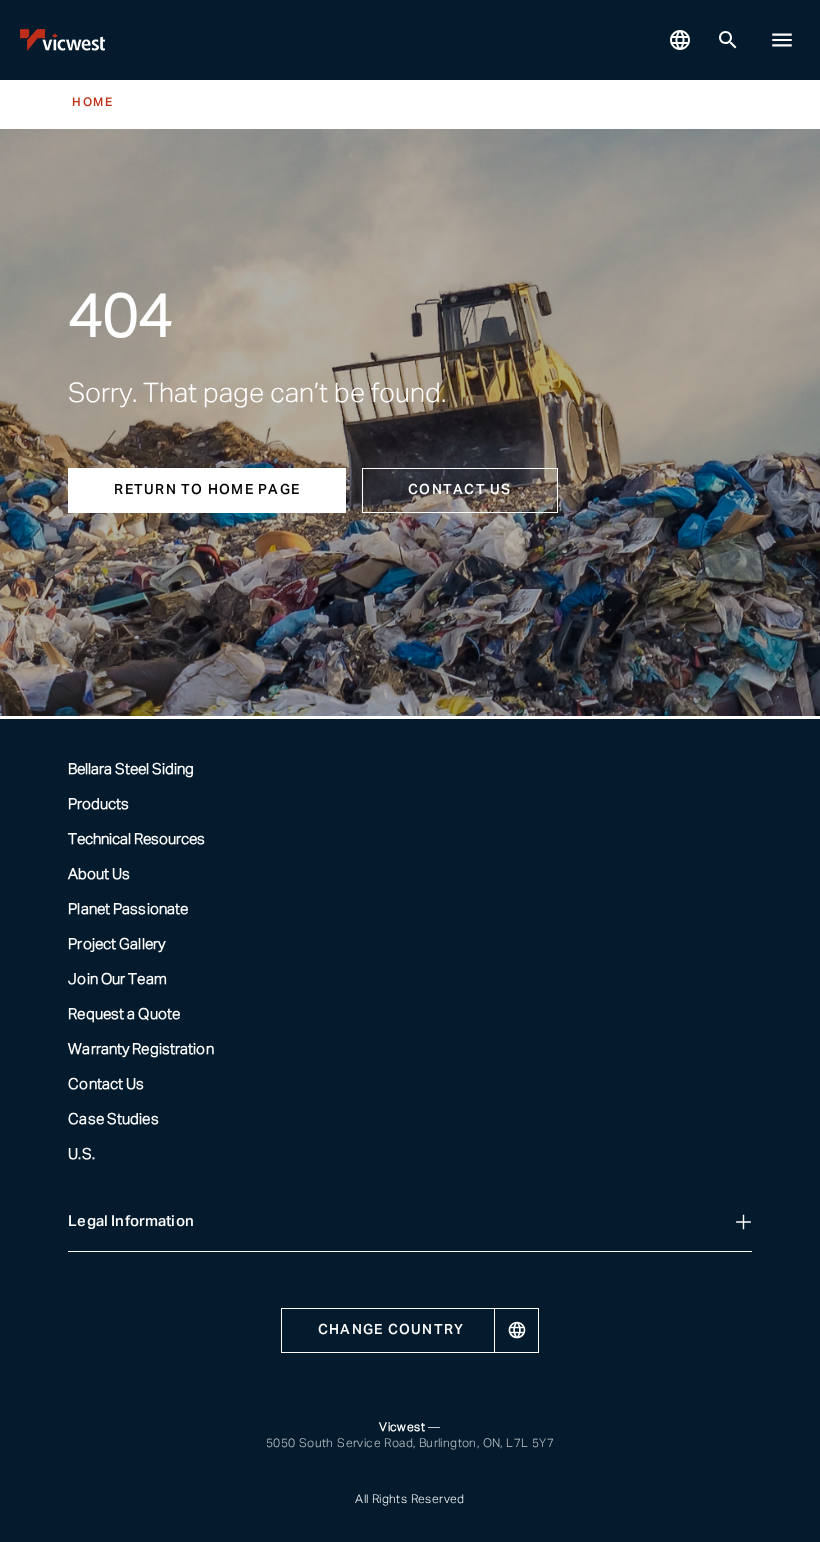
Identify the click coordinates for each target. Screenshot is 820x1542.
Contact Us (106, 1084)
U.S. (81, 1154)
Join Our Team (117, 979)
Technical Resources (136, 839)
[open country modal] (680, 40)
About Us (99, 874)
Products (98, 804)
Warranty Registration (140, 1049)
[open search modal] (728, 40)
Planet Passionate (128, 909)
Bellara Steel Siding (131, 769)
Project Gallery (116, 944)
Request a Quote (124, 1014)
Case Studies (113, 1119)
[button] (782, 40)
